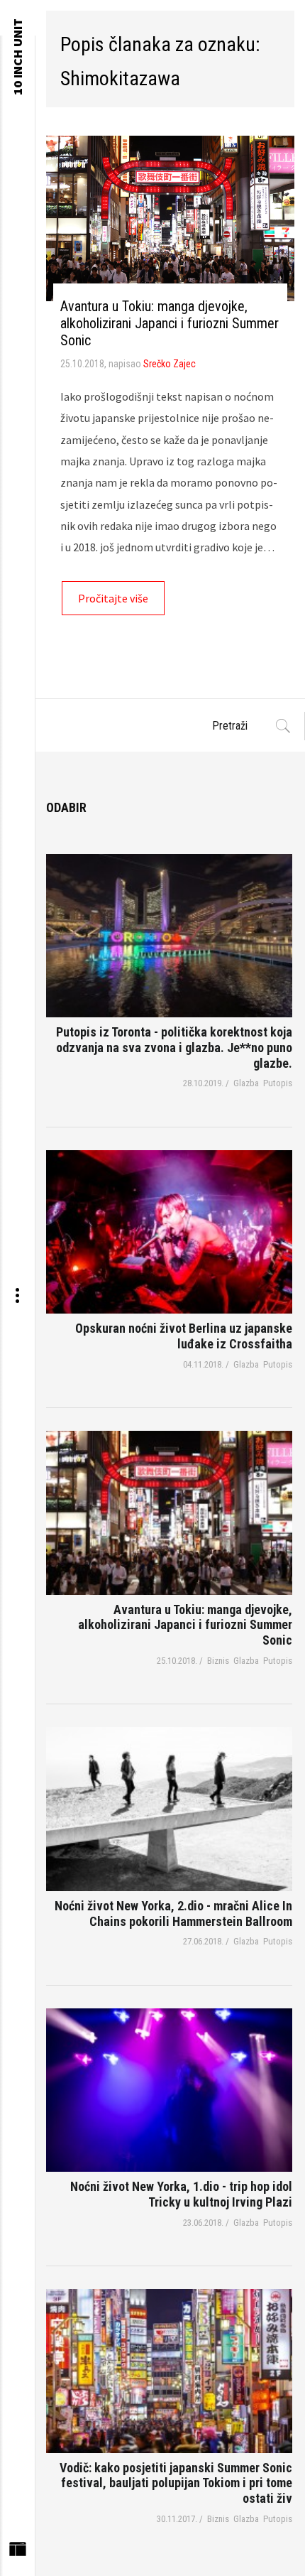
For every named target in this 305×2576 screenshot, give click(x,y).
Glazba (246, 1083)
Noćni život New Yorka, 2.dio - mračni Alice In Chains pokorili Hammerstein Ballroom (173, 1914)
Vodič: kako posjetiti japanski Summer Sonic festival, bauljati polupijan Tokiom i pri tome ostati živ (176, 2483)
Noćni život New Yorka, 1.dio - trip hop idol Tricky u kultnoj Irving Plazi (181, 2194)
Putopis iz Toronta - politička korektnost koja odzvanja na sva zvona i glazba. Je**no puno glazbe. (174, 1047)
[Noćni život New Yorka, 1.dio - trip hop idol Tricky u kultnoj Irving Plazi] (169, 2090)
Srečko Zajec (170, 364)
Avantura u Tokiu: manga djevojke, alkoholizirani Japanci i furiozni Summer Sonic (170, 323)
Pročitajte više (113, 598)
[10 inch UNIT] (17, 18)
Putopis (278, 1083)
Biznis (218, 1661)
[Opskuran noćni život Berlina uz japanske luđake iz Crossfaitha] (169, 1232)
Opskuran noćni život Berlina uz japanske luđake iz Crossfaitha (184, 1336)
